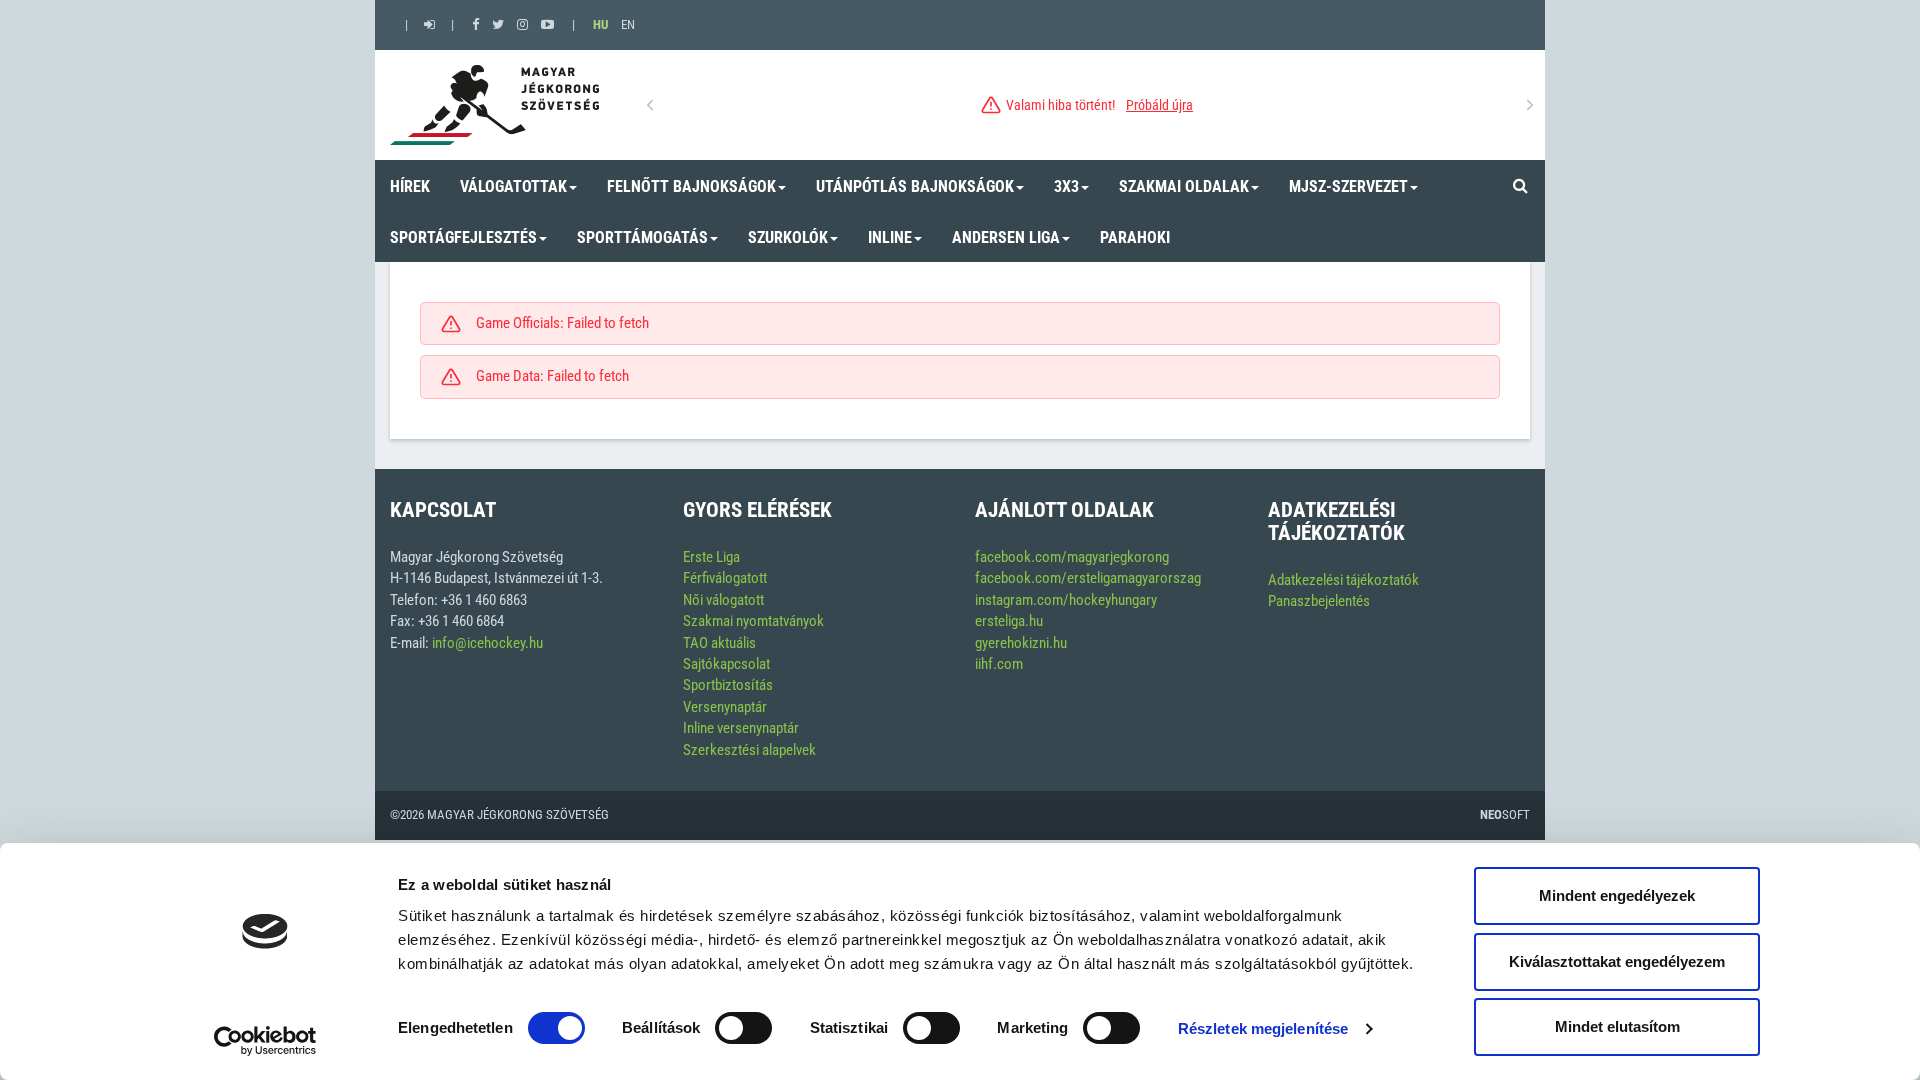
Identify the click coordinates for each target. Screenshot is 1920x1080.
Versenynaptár (725, 707)
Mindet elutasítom (1617, 1026)
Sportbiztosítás (728, 685)
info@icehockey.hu (487, 643)
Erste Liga (711, 557)
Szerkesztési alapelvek (749, 750)
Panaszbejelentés (1319, 601)
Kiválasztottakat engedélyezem (1617, 961)
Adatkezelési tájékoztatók (1343, 580)
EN (628, 24)
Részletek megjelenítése (1263, 1028)
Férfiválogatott (725, 578)
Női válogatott (723, 600)
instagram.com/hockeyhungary (1066, 600)
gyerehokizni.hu (1021, 643)
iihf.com (999, 664)
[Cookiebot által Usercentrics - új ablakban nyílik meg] (265, 1041)
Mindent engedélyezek (1617, 895)
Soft (1505, 814)
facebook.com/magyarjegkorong (1072, 557)
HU (600, 24)
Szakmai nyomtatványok (753, 621)
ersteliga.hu (1009, 621)
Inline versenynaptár (741, 728)
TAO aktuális (719, 643)
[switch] (743, 1028)
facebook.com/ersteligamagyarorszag (1088, 578)
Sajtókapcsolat (726, 664)
